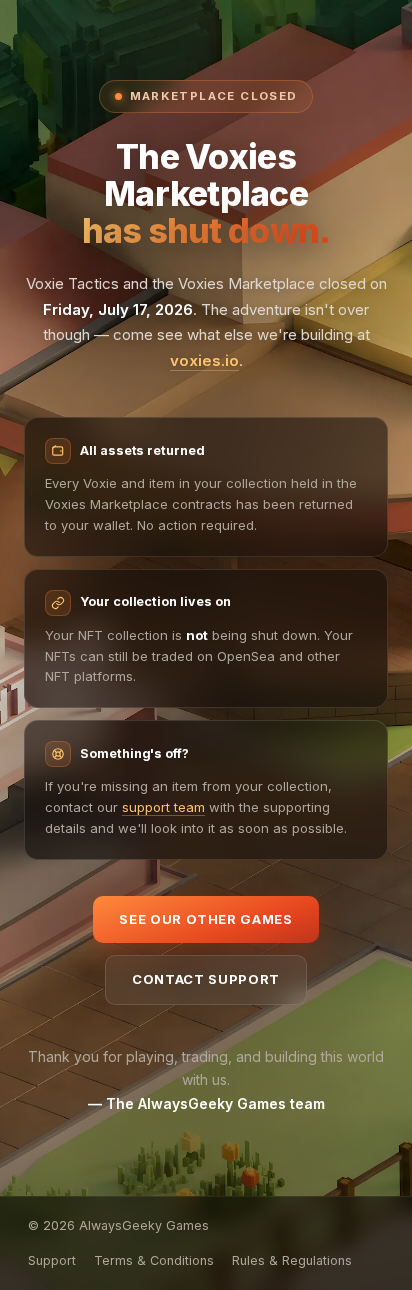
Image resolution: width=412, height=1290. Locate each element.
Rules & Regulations (292, 1260)
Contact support (206, 979)
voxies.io (204, 360)
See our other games (205, 919)
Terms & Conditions (154, 1260)
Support (52, 1260)
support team (163, 807)
